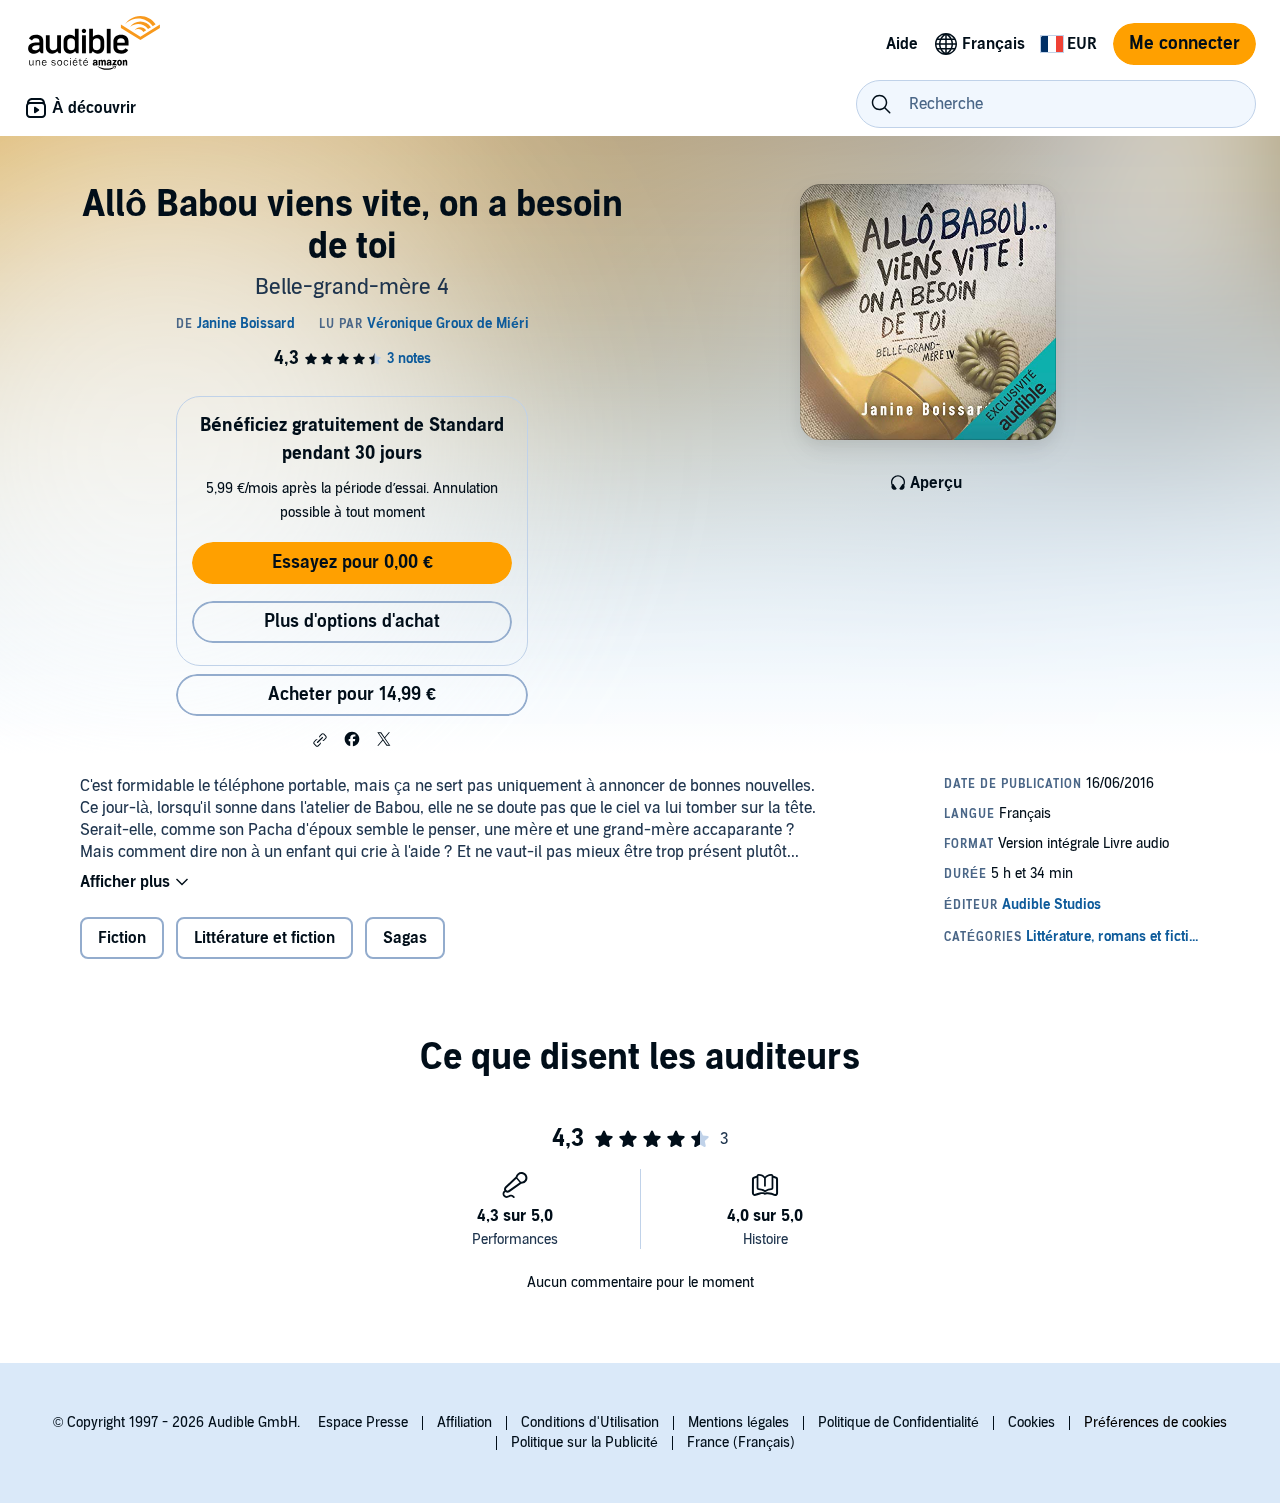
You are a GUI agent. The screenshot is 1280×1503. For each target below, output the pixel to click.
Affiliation (464, 1422)
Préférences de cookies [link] (1155, 1422)
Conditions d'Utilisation (590, 1422)
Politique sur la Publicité (584, 1442)
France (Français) (741, 1442)
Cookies (1031, 1422)
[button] (320, 740)
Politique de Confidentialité (898, 1422)
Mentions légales (738, 1422)
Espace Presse (363, 1422)
